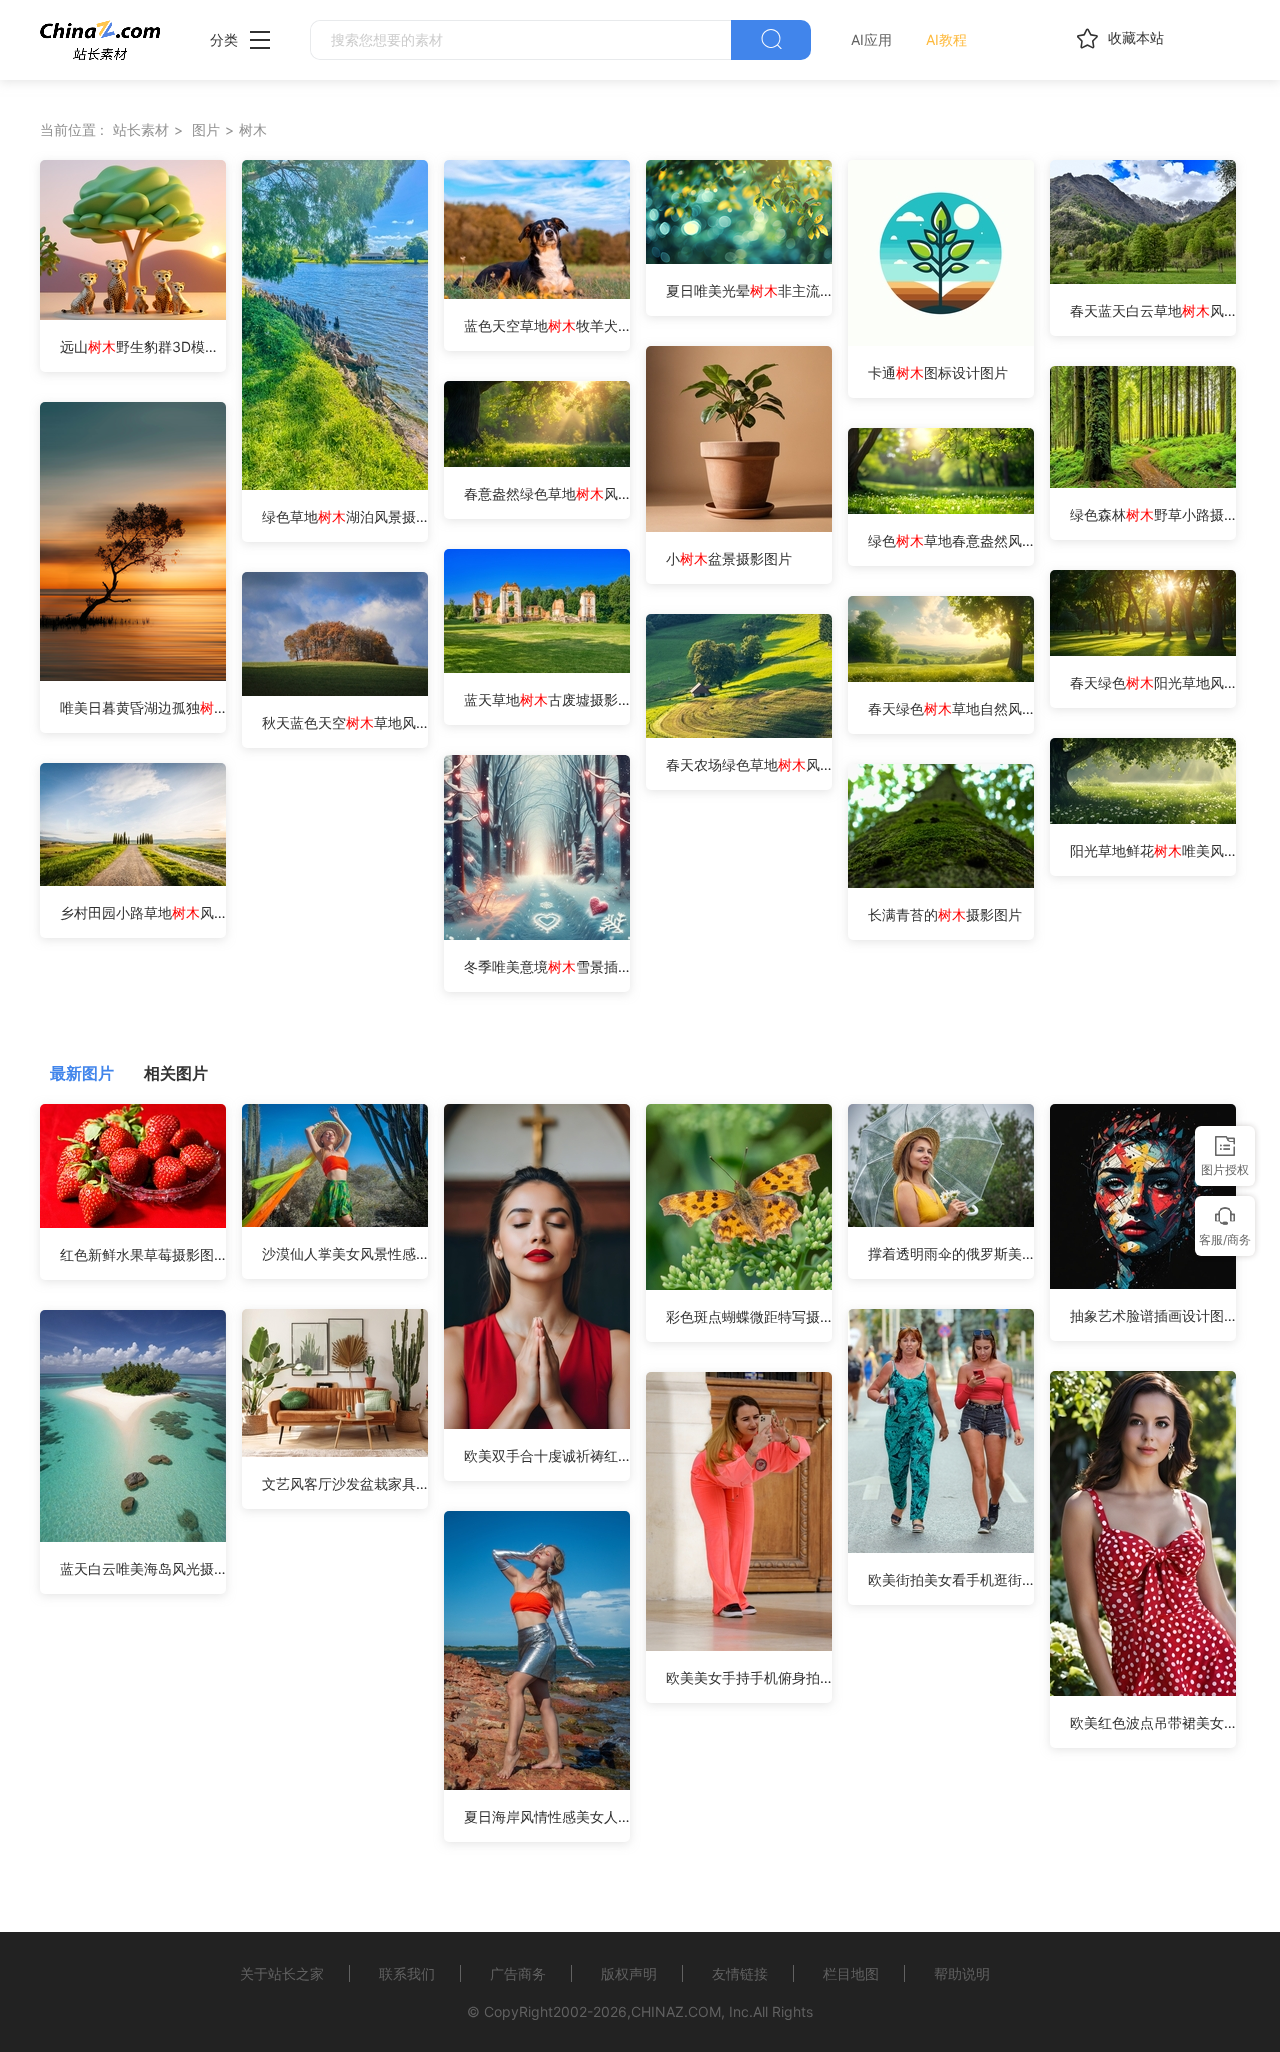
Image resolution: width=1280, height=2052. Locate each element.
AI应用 (871, 39)
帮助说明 (962, 1973)
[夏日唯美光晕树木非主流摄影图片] (739, 258)
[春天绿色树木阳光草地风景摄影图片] (1143, 650)
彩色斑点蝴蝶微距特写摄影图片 (749, 1316)
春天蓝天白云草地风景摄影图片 (1153, 310)
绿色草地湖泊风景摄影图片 (345, 516)
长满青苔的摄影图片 (945, 914)
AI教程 (946, 39)
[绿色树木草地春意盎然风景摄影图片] (941, 508)
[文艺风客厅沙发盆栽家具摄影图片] (335, 1451)
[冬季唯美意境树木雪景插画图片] (537, 934)
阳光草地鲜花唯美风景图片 (1153, 850)
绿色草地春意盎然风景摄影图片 (951, 540)
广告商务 (518, 1973)
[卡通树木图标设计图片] (941, 340)
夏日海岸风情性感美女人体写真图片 (547, 1816)
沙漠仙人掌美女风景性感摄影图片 (345, 1253)
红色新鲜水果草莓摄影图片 (143, 1254)
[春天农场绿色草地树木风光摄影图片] (739, 732)
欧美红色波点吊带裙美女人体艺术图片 (1153, 1722)
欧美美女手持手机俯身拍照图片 (749, 1677)
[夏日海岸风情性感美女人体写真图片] (537, 1784)
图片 (206, 129)
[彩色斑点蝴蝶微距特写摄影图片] (739, 1284)
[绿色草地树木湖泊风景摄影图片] (335, 484)
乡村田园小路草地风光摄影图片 (143, 912)
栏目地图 (851, 1973)
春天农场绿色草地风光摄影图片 (749, 764)
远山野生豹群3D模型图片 (143, 346)
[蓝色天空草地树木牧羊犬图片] (537, 293)
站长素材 (141, 129)
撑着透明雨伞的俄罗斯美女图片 (951, 1253)
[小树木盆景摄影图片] (739, 526)
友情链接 (740, 1973)
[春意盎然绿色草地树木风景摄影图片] (537, 461)
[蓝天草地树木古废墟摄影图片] (537, 667)
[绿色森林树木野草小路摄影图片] (1143, 482)
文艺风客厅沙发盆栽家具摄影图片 (345, 1483)
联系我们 (407, 1973)
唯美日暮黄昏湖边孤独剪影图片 (143, 707)
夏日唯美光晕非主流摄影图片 (749, 290)
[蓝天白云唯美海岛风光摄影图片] (133, 1536)
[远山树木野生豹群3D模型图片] (133, 314)
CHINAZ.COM (676, 2011)
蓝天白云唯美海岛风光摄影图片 (143, 1568)
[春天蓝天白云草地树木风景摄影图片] (1143, 278)
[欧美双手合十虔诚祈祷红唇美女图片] (537, 1423)
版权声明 (629, 1973)
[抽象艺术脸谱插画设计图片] (1143, 1283)
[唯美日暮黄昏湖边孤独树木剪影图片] (133, 675)
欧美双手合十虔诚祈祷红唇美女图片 (547, 1455)
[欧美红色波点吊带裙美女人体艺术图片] (1143, 1690)
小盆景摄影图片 (729, 558)
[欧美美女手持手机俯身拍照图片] (739, 1645)
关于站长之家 (282, 1973)
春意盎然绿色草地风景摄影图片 (547, 493)
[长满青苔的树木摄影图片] (941, 882)
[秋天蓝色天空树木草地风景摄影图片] (335, 690)
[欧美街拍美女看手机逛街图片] (941, 1547)
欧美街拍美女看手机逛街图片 (951, 1579)
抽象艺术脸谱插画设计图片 (1153, 1315)
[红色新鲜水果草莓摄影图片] (133, 1222)
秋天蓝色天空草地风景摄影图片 (345, 722)
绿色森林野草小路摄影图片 (1153, 514)
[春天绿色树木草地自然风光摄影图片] (941, 676)
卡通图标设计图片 (938, 372)
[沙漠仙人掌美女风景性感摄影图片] (335, 1221)
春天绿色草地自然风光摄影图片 (951, 708)
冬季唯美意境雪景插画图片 (547, 966)
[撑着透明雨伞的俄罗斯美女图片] (941, 1221)
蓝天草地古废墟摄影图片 (547, 699)
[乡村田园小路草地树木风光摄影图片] (133, 880)
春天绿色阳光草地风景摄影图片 (1153, 682)
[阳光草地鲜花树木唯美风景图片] (1143, 818)
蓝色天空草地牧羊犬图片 (547, 325)
